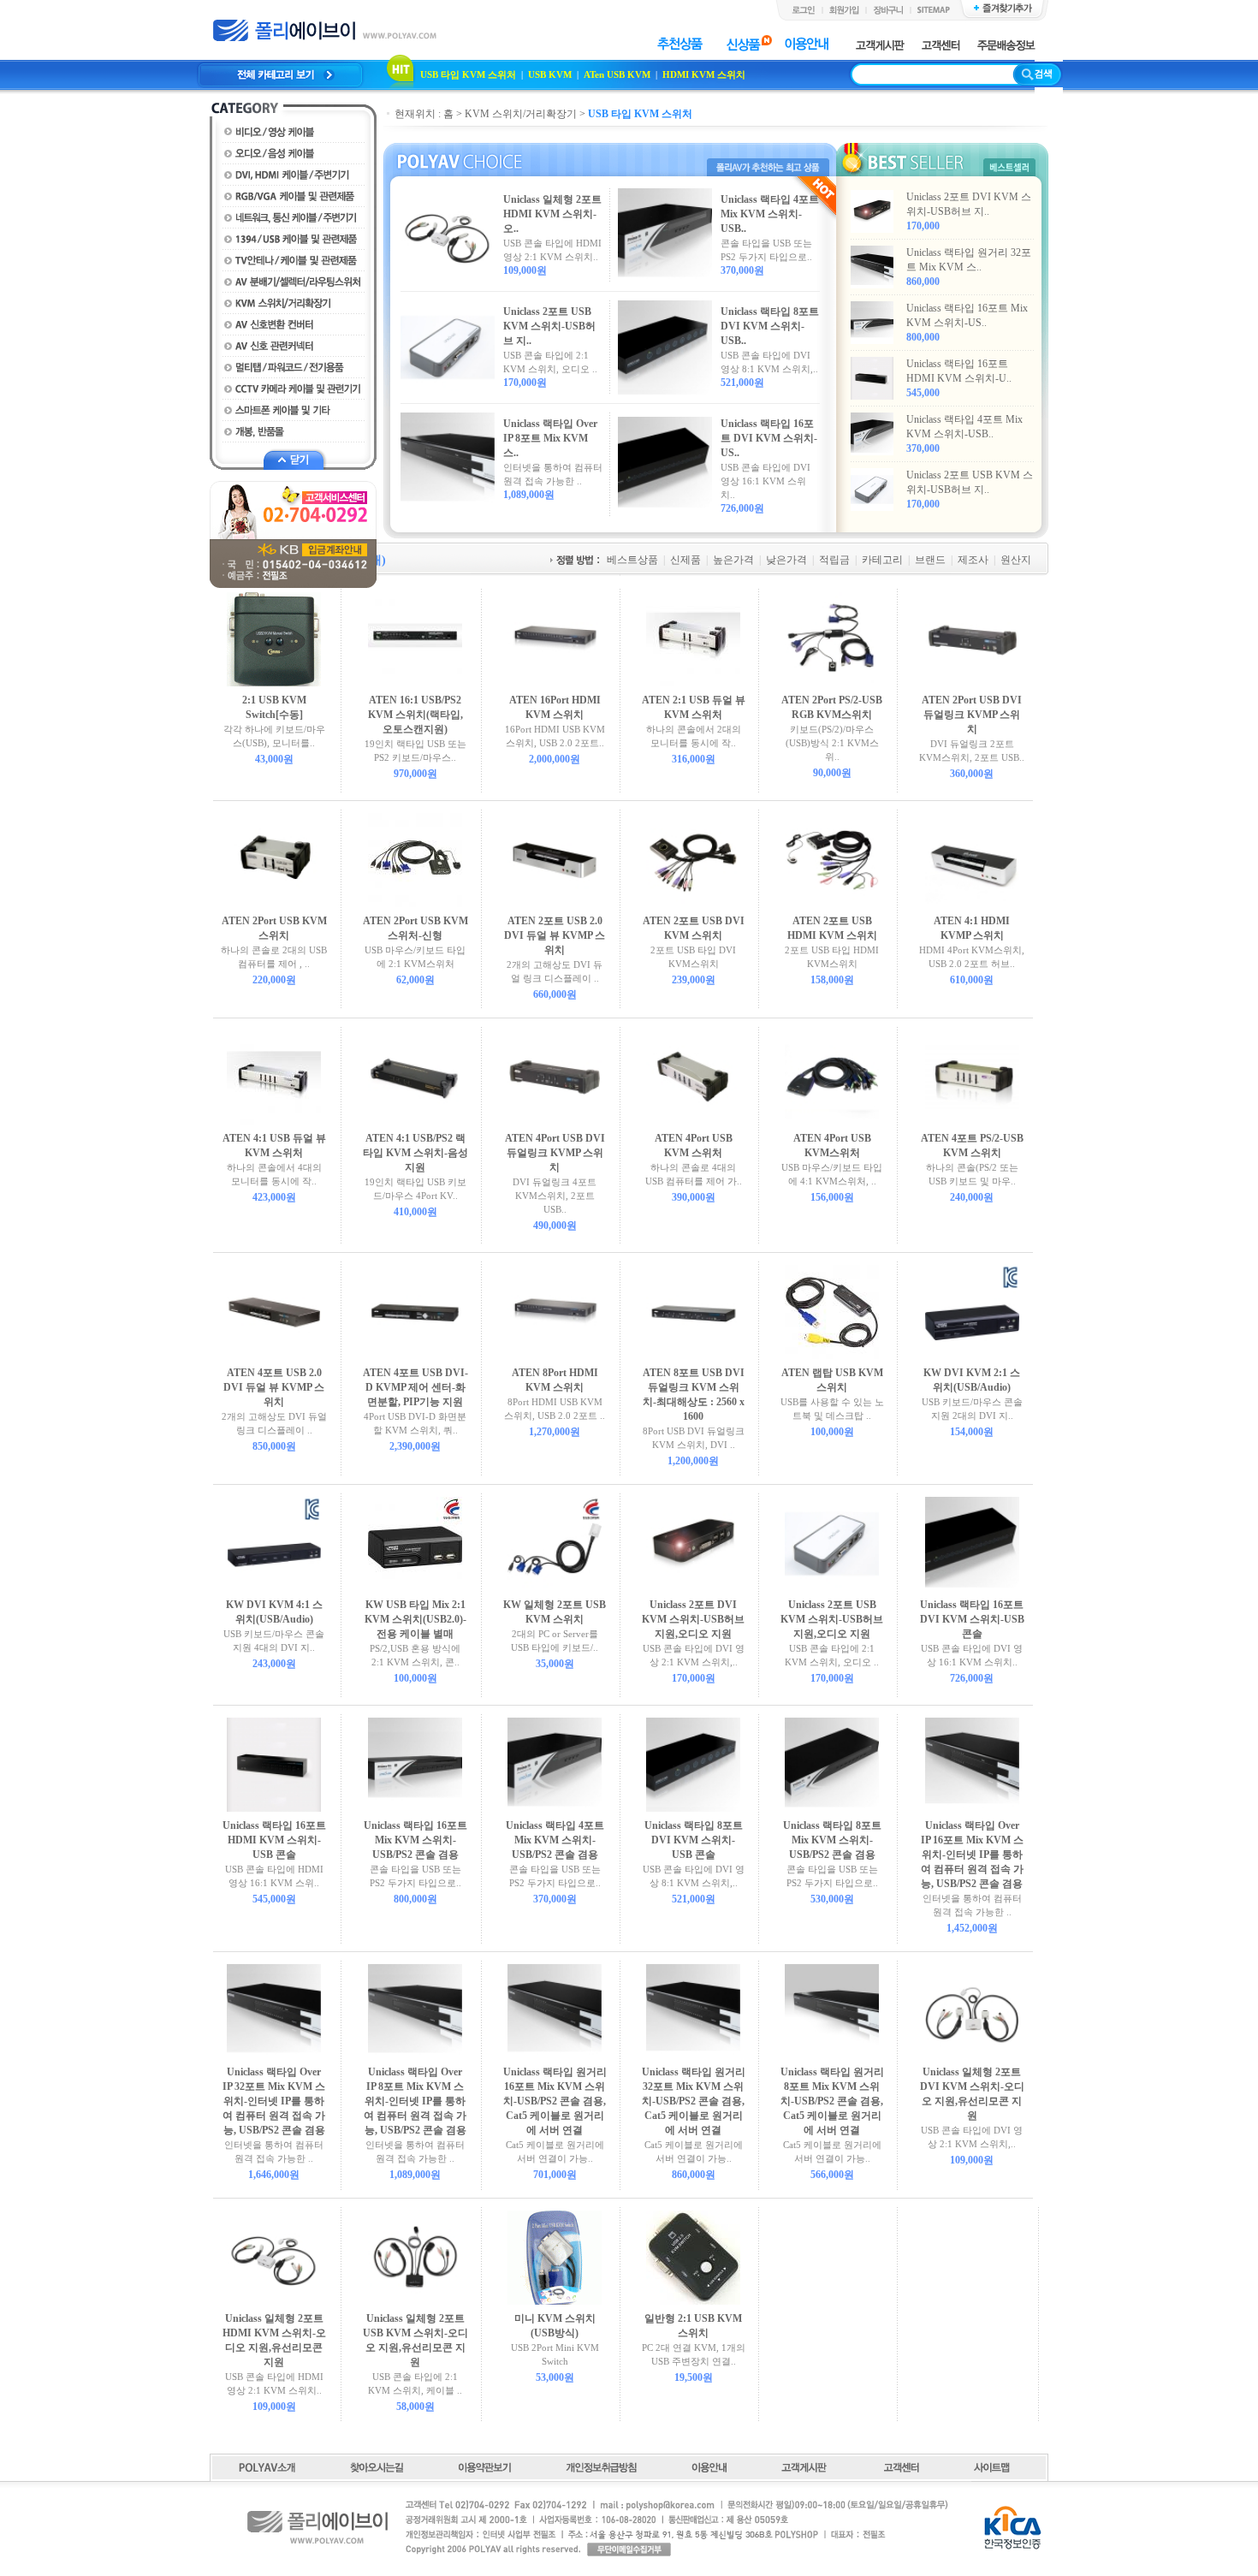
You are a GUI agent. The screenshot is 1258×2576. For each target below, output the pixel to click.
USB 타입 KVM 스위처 (468, 74)
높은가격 (733, 560)
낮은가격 (786, 560)
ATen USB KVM (617, 74)
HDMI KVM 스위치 (704, 74)
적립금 (834, 560)
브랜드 (930, 560)
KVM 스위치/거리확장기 (521, 114)
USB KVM (550, 74)
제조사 (973, 560)
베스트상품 (632, 560)
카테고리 (882, 560)
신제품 (685, 560)
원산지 (1016, 560)
